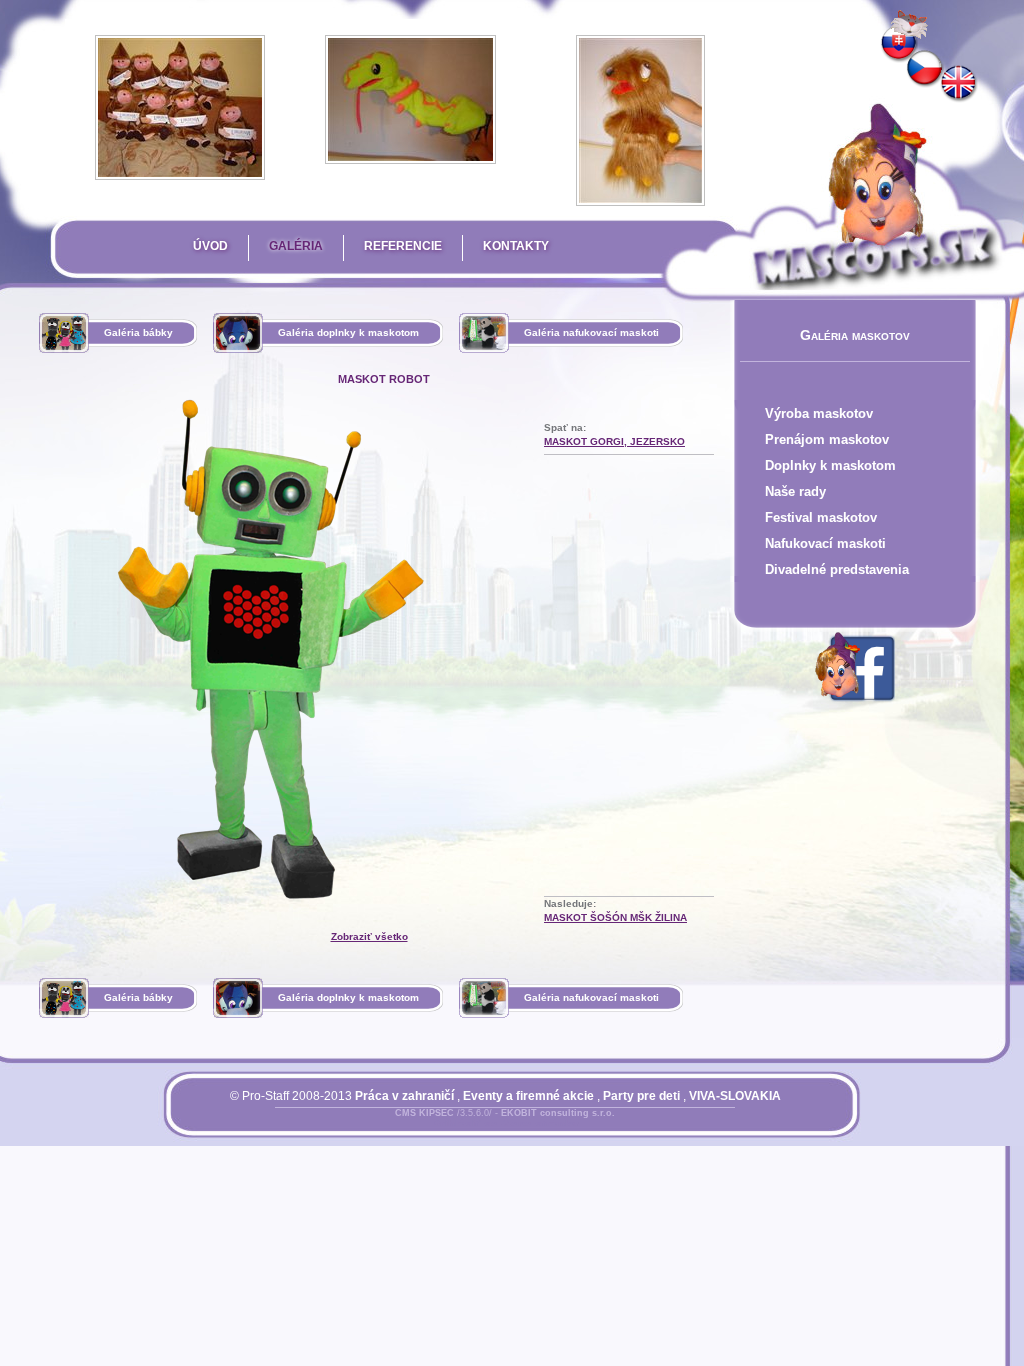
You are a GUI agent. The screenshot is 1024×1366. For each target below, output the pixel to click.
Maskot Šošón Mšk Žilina (615, 917)
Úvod (210, 246)
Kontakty (516, 246)
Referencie (403, 246)
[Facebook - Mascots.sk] (855, 705)
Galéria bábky (138, 332)
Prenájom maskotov (827, 439)
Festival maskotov (821, 517)
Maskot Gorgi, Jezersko (614, 441)
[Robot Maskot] (925, 69)
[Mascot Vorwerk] (959, 84)
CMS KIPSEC (424, 1113)
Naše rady (795, 491)
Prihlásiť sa (465, 1125)
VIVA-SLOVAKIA (735, 1096)
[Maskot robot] (899, 44)
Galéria (296, 246)
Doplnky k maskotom (830, 465)
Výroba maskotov (819, 413)
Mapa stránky (540, 1125)
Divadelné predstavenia (837, 569)
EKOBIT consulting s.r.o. (558, 1113)
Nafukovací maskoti (825, 543)
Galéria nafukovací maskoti (591, 332)
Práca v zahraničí (404, 1096)
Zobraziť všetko (369, 936)
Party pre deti (641, 1096)
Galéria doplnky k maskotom (348, 332)
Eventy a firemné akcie (528, 1096)
